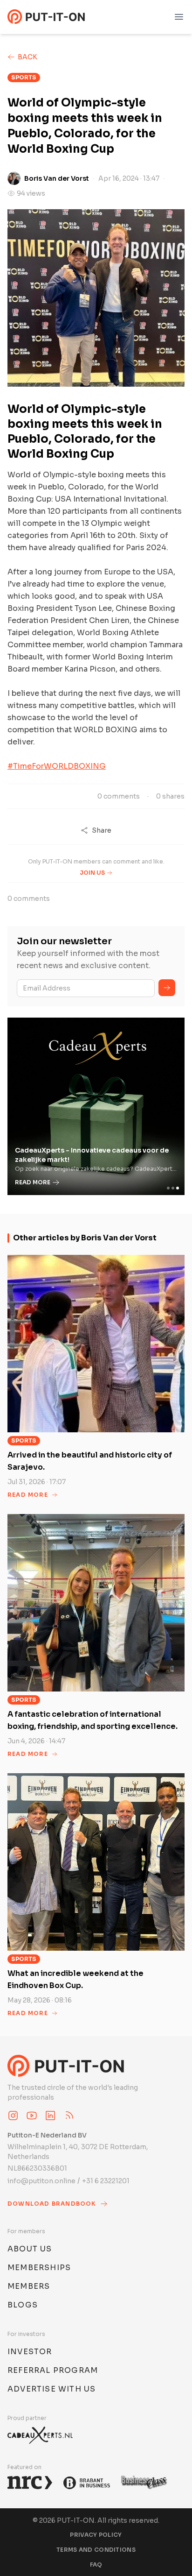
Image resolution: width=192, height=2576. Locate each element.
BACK (27, 57)
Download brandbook (52, 2204)
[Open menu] (179, 17)
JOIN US (92, 873)
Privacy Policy (96, 2535)
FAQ (96, 2565)
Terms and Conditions (96, 2550)
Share (102, 830)
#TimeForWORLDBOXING (57, 766)
